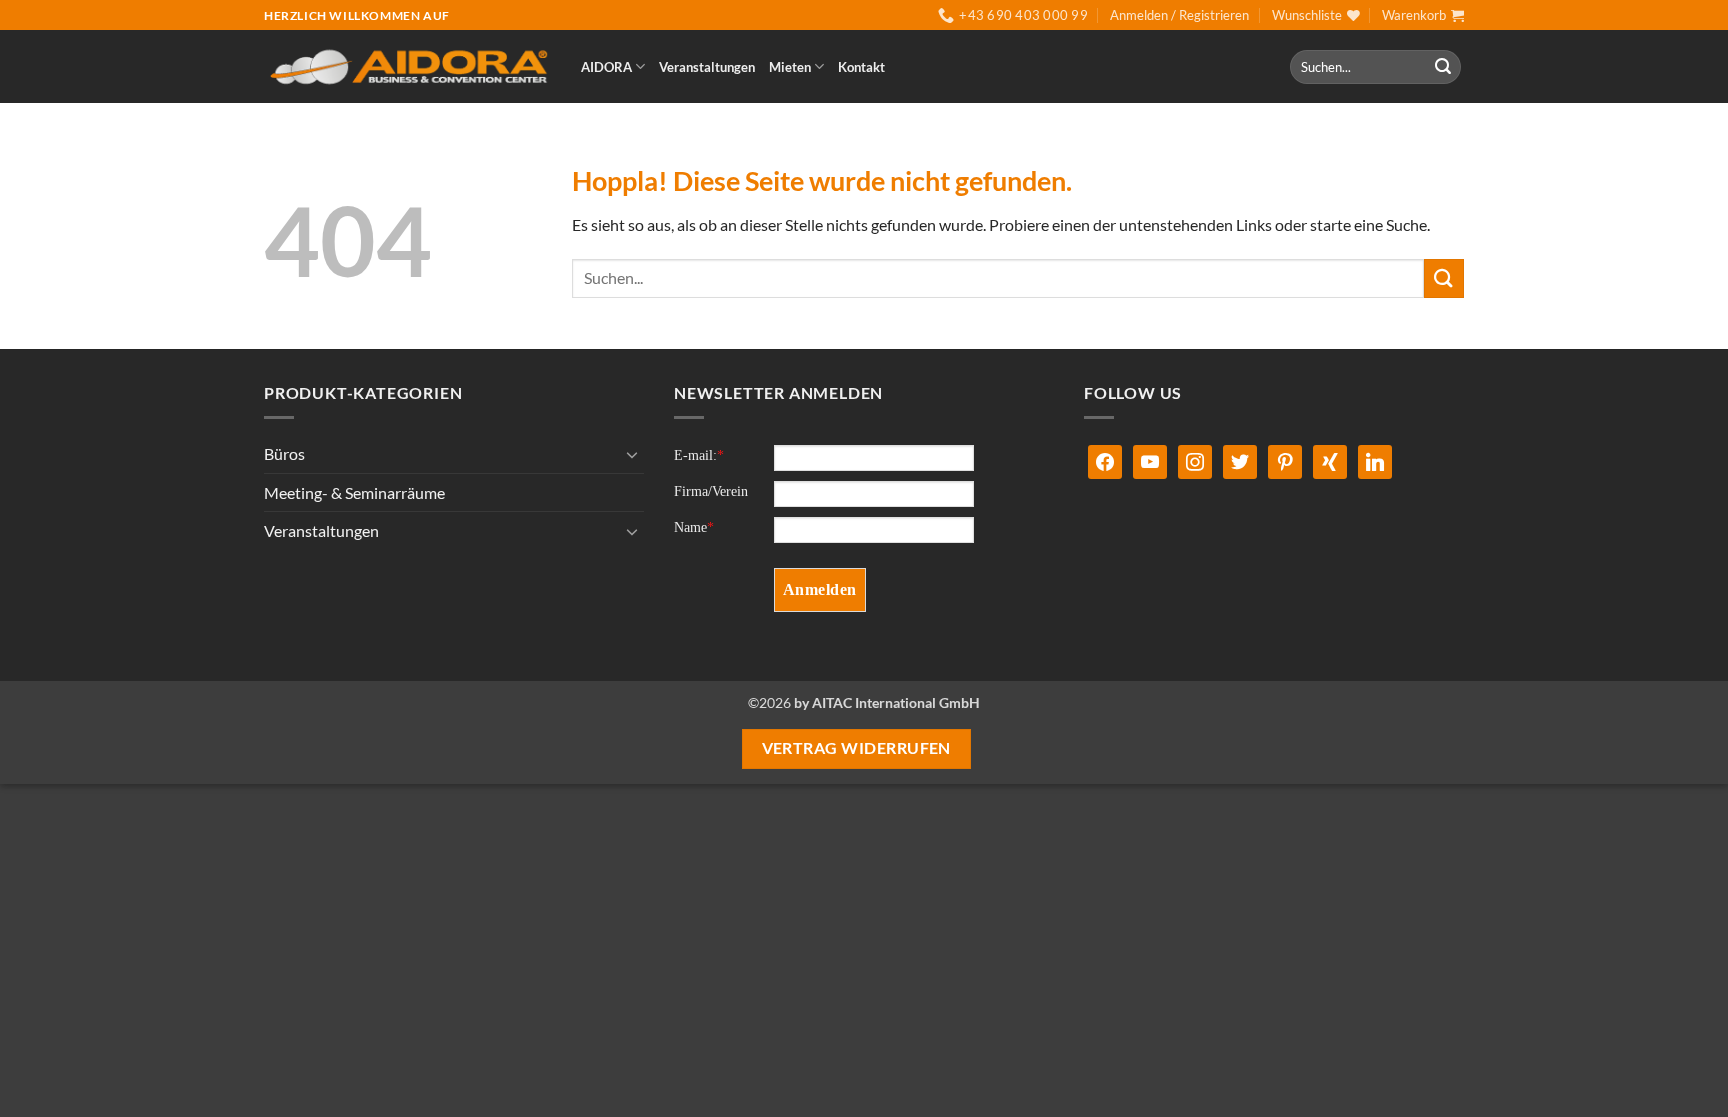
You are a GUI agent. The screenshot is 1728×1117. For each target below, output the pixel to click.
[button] (1179, 15)
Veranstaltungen (707, 67)
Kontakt (861, 67)
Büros (284, 453)
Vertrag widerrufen (856, 748)
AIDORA (606, 67)
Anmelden (820, 589)
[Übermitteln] (1443, 67)
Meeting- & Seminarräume (354, 492)
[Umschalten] (632, 454)
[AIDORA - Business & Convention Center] (407, 67)
